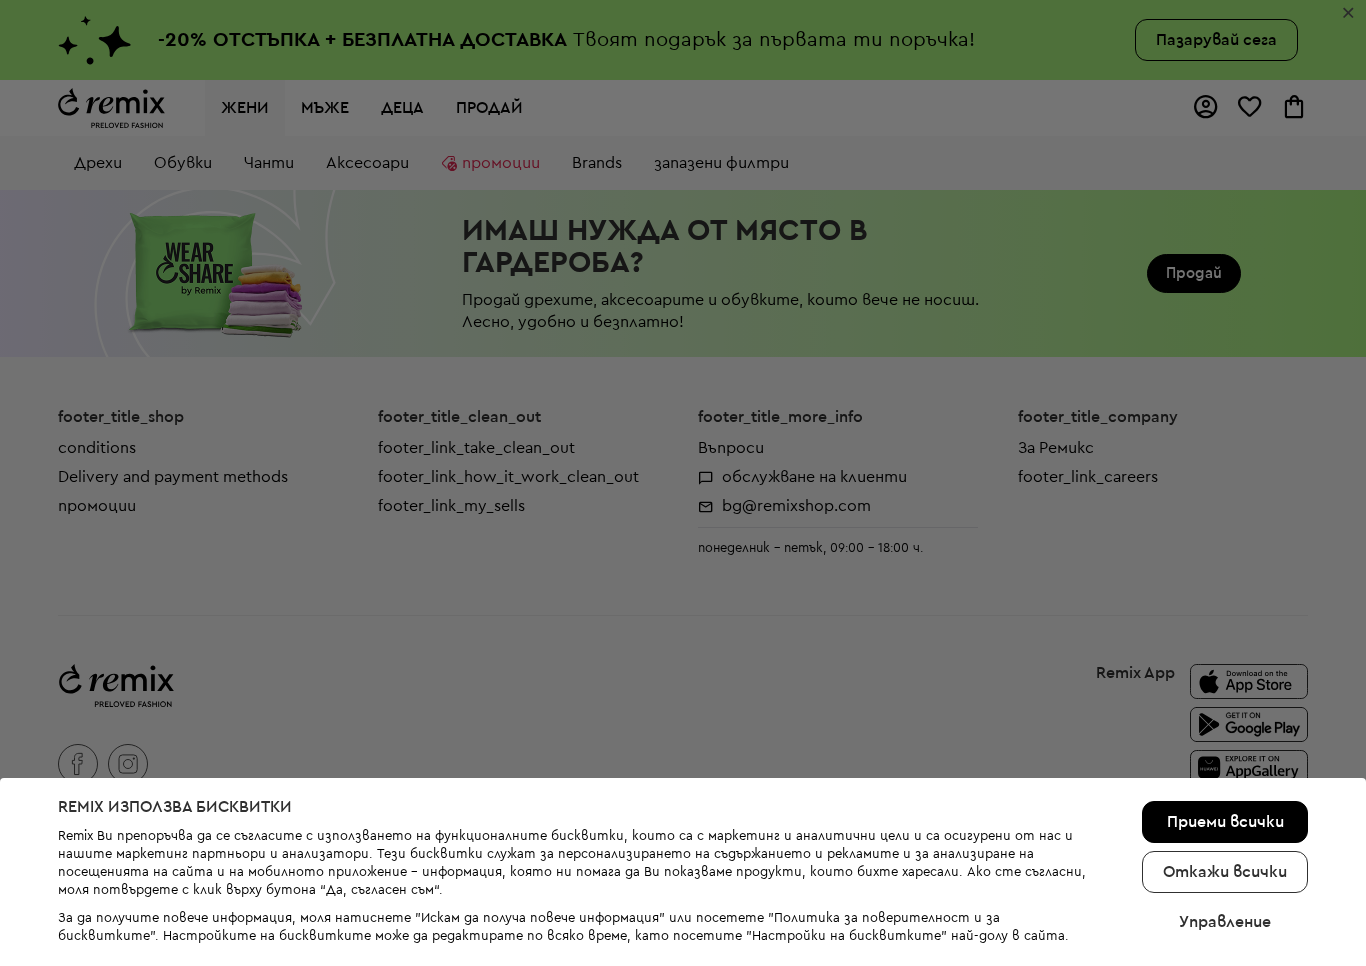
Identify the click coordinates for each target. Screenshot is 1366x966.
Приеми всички (1225, 822)
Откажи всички (1225, 872)
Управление (1225, 922)
